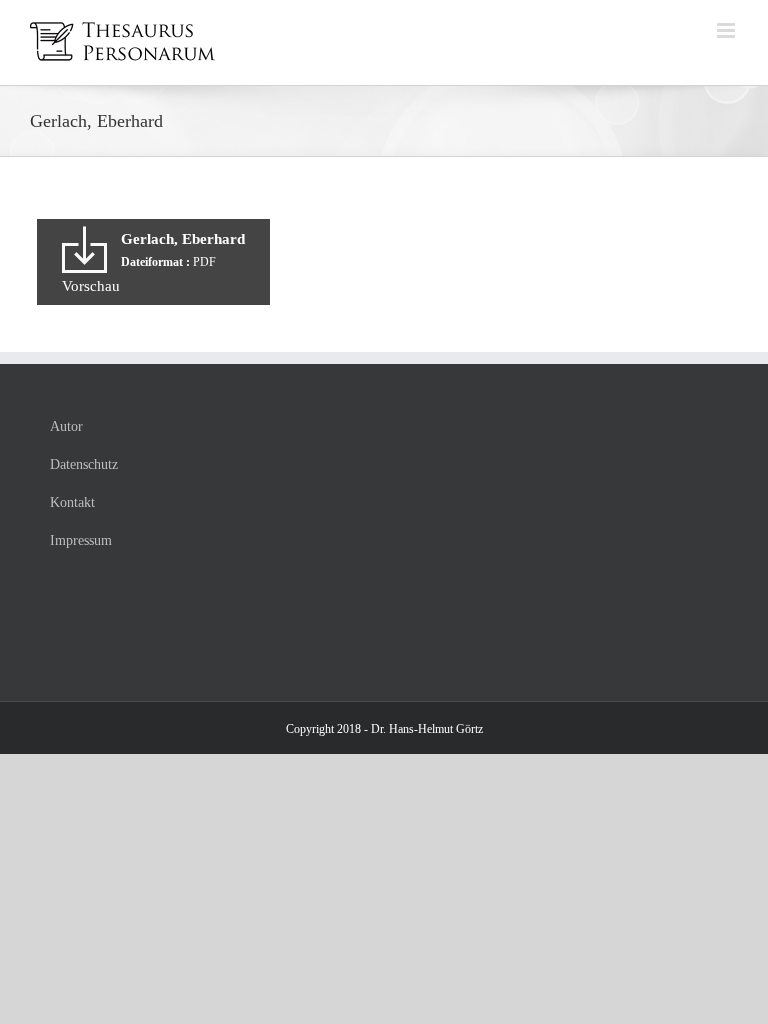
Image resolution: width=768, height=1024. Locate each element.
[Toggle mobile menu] (727, 30)
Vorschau (91, 286)
